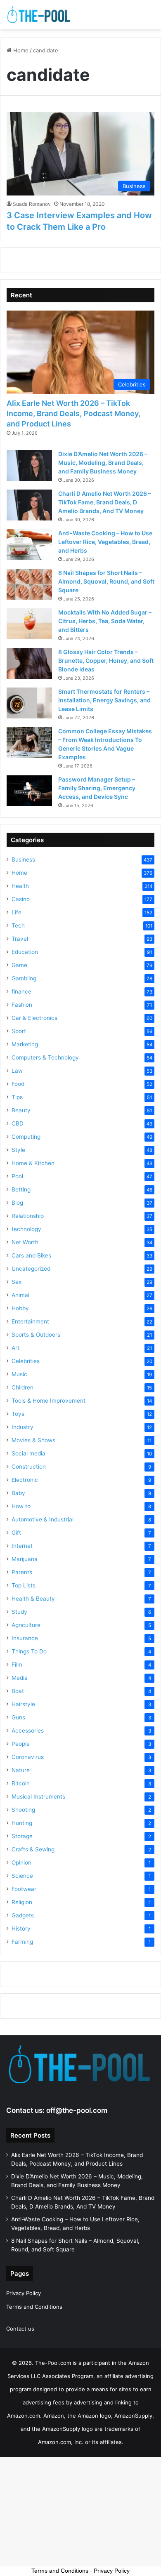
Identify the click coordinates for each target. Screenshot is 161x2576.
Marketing (25, 1044)
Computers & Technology (45, 1057)
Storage (22, 1836)
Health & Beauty (33, 1599)
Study (19, 1612)
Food (18, 1084)
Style (18, 1150)
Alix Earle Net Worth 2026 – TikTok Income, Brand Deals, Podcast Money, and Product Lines (73, 413)
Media (20, 1678)
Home (20, 50)
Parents (22, 1572)
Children (22, 1387)
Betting (21, 1189)
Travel (20, 939)
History (21, 1928)
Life (17, 912)
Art (15, 1348)
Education (25, 952)
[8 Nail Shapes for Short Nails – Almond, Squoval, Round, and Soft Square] (29, 584)
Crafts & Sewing (33, 1849)
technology (26, 1229)
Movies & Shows (33, 1440)
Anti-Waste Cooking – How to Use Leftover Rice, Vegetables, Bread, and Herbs (105, 542)
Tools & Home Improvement (49, 1401)
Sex (17, 1282)
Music (19, 1374)
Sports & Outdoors (36, 1335)
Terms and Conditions (34, 2307)
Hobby (20, 1308)
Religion (22, 1902)
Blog (17, 1203)
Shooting (23, 1810)
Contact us (20, 2329)
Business (23, 859)
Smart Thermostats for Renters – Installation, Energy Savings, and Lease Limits (104, 700)
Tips (17, 1097)
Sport (19, 1031)
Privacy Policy (24, 2293)
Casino (21, 899)
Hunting (22, 1823)
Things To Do (29, 1651)
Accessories (28, 1731)
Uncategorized (31, 1269)
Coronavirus (28, 1757)
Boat (18, 1691)
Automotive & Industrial (43, 1519)
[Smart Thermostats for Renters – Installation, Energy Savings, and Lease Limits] (29, 703)
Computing (26, 1137)
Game (19, 965)
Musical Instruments (38, 1797)
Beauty (21, 1110)
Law (17, 1071)
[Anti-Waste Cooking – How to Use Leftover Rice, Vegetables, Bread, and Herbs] (29, 545)
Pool (17, 1176)
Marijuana (25, 1559)
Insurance (25, 1638)
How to (21, 1506)
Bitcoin (21, 1783)
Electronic (25, 1480)
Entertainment (30, 1321)
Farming (22, 1942)
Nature (21, 1770)
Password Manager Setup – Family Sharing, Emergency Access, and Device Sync (97, 788)
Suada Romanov (32, 204)
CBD (18, 1123)
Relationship (28, 1216)
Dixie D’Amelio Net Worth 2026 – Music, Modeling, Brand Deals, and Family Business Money (103, 463)
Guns (18, 1717)
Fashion (22, 1005)
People (21, 1744)
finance (21, 991)
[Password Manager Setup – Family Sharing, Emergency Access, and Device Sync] (29, 791)
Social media (28, 1453)
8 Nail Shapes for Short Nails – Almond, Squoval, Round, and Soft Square (106, 581)
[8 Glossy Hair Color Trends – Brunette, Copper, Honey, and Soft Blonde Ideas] (29, 663)
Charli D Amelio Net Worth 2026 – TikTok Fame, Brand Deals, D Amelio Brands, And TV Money (105, 502)
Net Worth (25, 1242)
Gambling (24, 978)
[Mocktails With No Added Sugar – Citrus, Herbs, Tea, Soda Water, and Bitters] (29, 624)
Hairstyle (23, 1704)
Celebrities (26, 1361)
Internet (22, 1546)
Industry (22, 1427)
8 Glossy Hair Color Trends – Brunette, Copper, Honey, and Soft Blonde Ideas (106, 660)
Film (17, 1665)
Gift (16, 1533)
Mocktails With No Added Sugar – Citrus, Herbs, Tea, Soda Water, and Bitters (105, 621)
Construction (29, 1467)
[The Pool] (39, 15)
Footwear (24, 1889)
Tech (18, 925)
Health (20, 886)
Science (22, 1876)
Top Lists (24, 1585)
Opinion (21, 1863)
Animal (20, 1295)
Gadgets (23, 1915)
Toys (18, 1414)
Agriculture (26, 1625)
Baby (18, 1493)
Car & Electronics (34, 1018)
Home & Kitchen (33, 1163)
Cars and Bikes (31, 1255)
